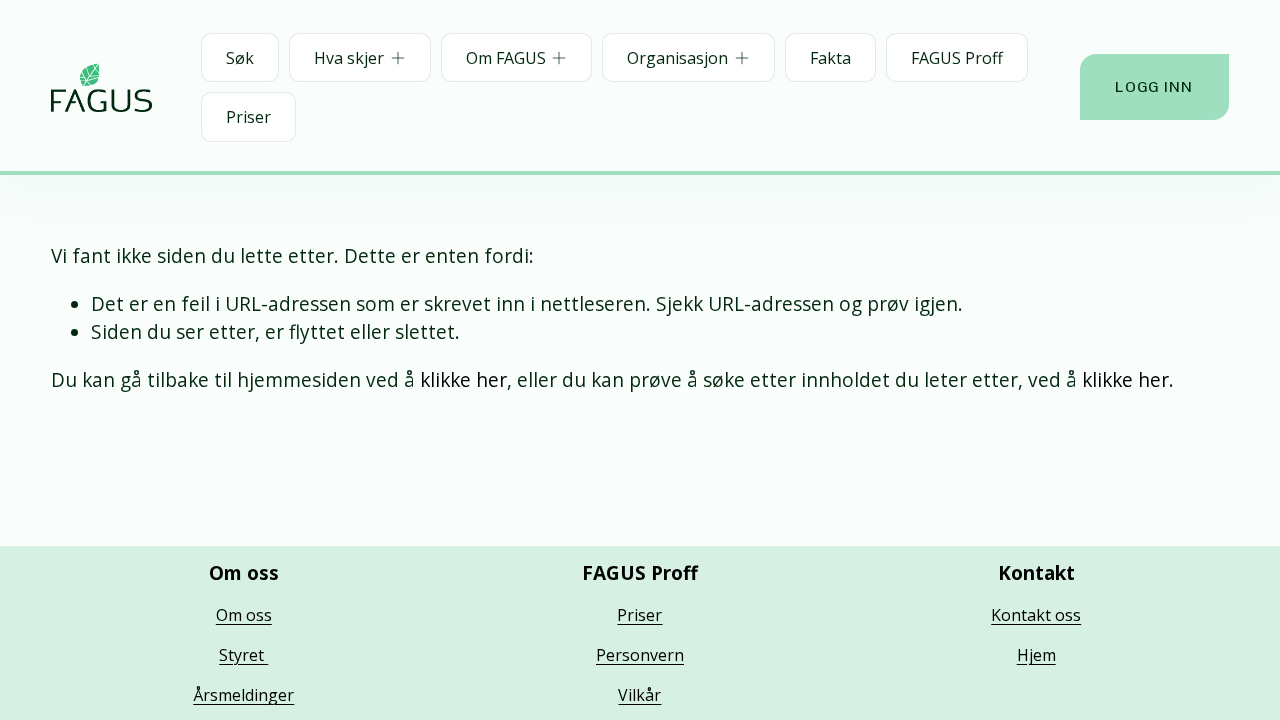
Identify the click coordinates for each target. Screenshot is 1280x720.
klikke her (463, 380)
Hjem (1036, 655)
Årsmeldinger (243, 695)
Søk (240, 58)
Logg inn (1154, 87)
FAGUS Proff (957, 58)
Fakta (830, 58)
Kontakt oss (1036, 615)
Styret (243, 655)
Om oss (244, 615)
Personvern (640, 655)
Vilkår (639, 695)
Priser (248, 117)
